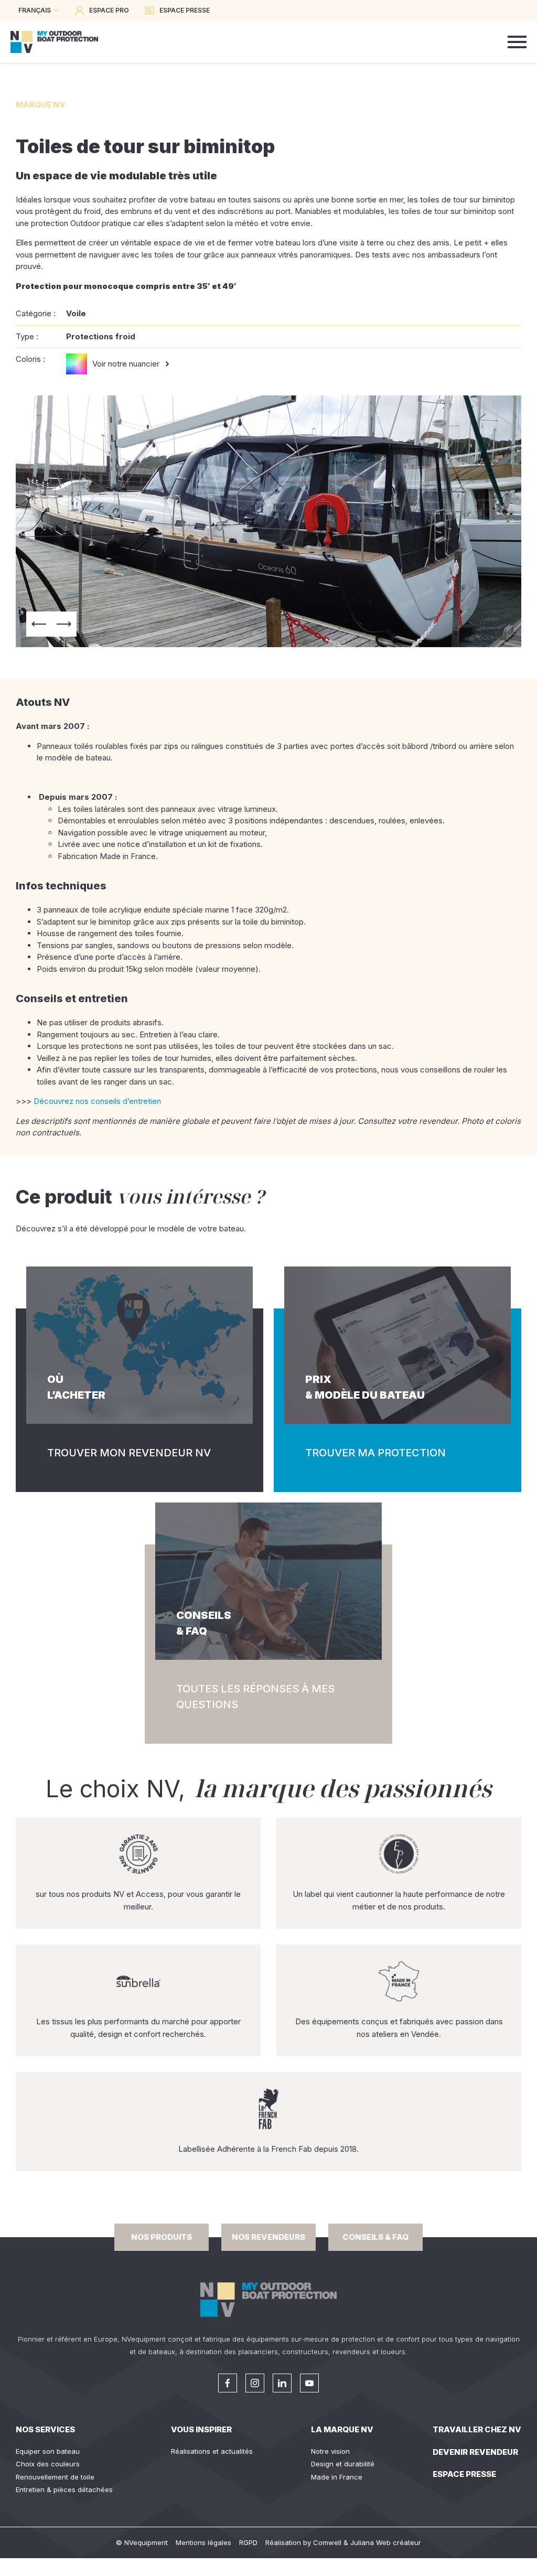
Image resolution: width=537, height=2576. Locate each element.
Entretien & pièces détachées (64, 2489)
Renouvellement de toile (55, 2477)
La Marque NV (342, 2429)
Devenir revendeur (475, 2452)
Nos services (45, 2429)
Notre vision (330, 2451)
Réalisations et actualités (212, 2451)
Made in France (337, 2477)
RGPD (248, 2542)
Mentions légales (203, 2542)
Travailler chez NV (477, 2429)
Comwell (327, 2542)
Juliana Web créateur (386, 2542)
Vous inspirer (201, 2429)
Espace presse (464, 2474)
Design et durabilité (343, 2464)
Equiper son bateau (48, 2451)
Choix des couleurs (48, 2464)
